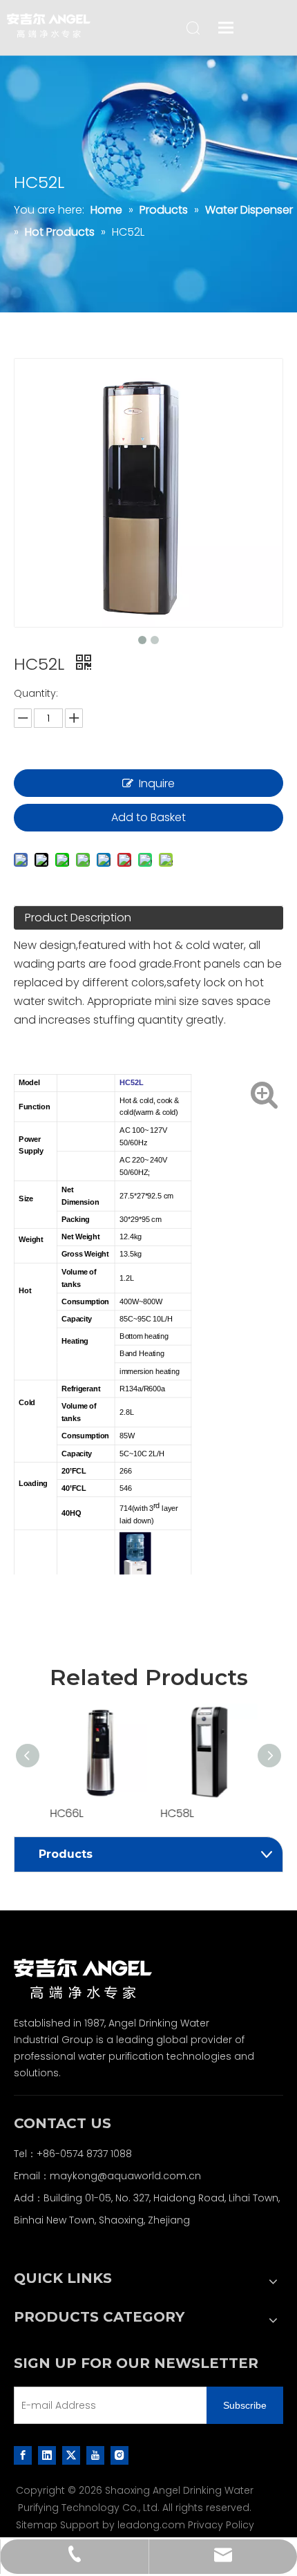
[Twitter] (71, 2454)
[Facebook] (23, 2454)
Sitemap (37, 2525)
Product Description (78, 918)
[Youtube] (95, 2454)
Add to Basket (148, 817)
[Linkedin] (47, 2454)
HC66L (61, 1813)
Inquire (157, 783)
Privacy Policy (221, 2525)
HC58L (172, 1813)
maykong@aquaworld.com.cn (125, 2176)
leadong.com (151, 2525)
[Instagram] (119, 2454)
